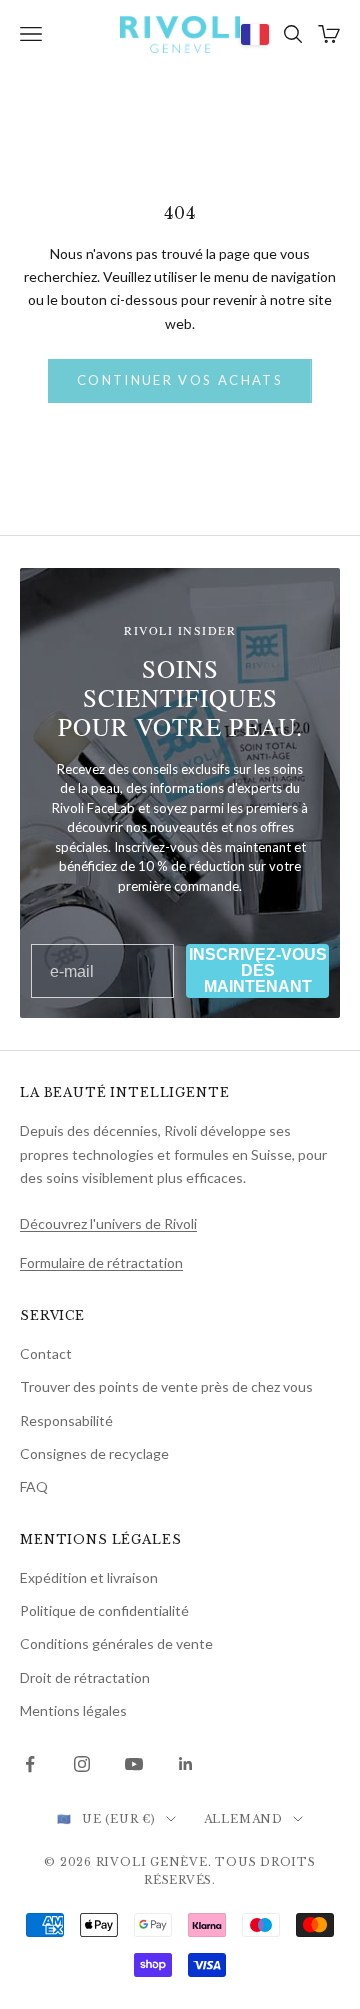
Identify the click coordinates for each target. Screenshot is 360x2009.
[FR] (255, 34)
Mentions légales (73, 1710)
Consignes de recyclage (94, 1453)
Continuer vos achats (180, 380)
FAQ (34, 1486)
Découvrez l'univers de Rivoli (108, 1223)
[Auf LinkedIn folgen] (186, 1764)
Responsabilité (66, 1420)
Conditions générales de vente (116, 1643)
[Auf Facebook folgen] (30, 1764)
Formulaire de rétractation (101, 1262)
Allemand (243, 1819)
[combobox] (255, 34)
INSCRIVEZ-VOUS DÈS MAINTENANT (258, 970)
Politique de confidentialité (104, 1610)
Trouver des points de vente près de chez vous (166, 1386)
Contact (46, 1353)
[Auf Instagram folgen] (82, 1764)
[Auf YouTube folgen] (134, 1764)
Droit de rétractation (85, 1677)
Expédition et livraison (89, 1577)
